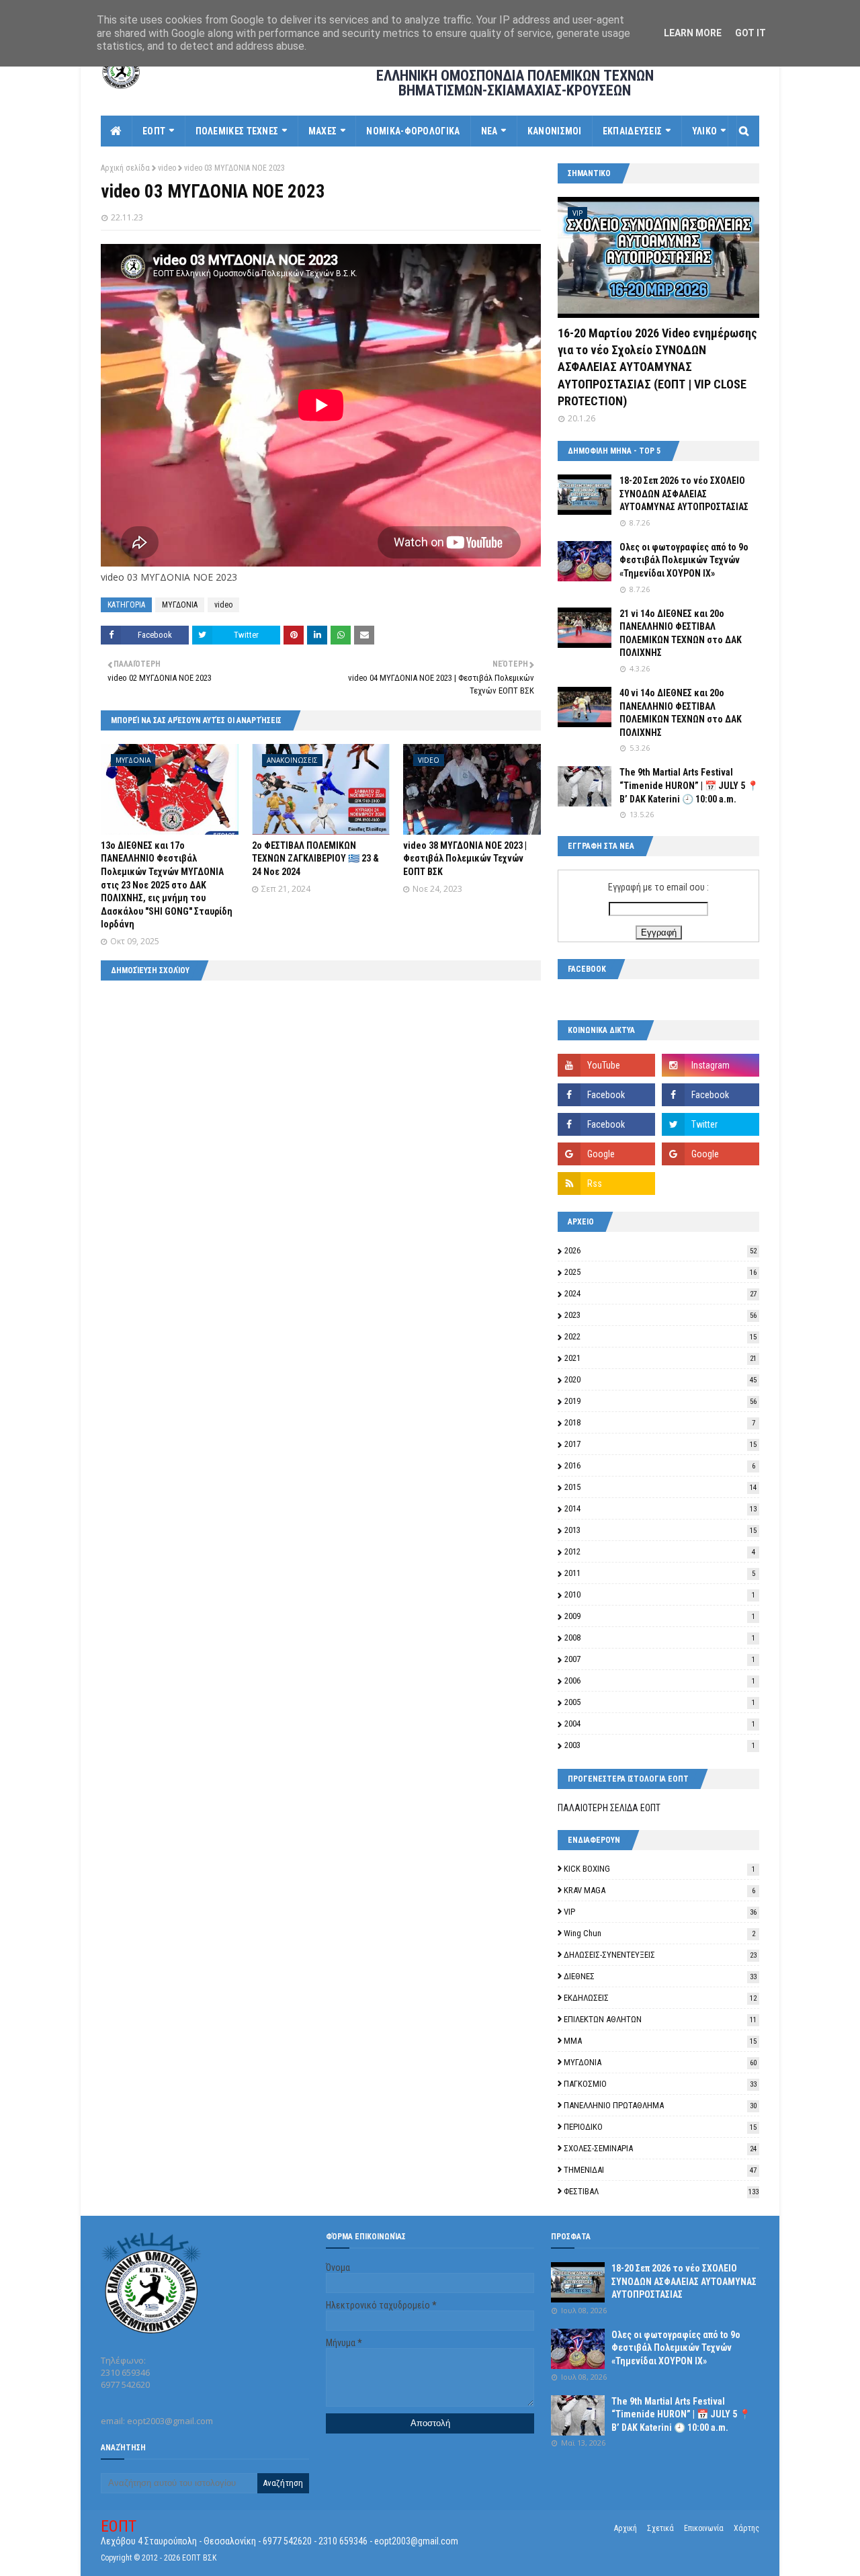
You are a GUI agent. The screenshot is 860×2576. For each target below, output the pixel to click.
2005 (660, 1702)
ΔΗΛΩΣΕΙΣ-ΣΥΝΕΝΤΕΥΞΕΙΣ (660, 1955)
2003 (660, 1745)
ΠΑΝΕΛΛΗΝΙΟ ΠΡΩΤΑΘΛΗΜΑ (660, 2105)
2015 (660, 1487)
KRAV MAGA (659, 1890)
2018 (660, 1422)
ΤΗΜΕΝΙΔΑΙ (660, 2170)
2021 (660, 1358)
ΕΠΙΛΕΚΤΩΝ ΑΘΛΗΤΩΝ (660, 2019)
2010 (660, 1594)
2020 (660, 1379)
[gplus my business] (711, 1154)
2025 (660, 1272)
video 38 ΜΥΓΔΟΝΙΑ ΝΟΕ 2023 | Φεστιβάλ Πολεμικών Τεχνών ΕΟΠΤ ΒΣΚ (465, 859)
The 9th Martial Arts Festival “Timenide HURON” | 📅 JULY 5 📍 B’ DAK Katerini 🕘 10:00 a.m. (689, 785)
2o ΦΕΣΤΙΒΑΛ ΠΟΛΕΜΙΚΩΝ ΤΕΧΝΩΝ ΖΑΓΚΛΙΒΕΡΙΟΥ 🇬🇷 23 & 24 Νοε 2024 (315, 859)
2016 (660, 1465)
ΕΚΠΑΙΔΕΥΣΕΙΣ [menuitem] (633, 131)
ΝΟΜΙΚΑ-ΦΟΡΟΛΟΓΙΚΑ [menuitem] (413, 131)
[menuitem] (117, 131)
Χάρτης (746, 2528)
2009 (660, 1616)
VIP (660, 1912)
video (167, 168)
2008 (660, 1637)
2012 (660, 1551)
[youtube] (606, 1065)
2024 (660, 1293)
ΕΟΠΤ (119, 2526)
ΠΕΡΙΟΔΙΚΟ (660, 2127)
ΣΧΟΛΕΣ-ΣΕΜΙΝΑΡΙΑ (660, 2148)
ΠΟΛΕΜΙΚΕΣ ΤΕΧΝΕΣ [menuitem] (237, 131)
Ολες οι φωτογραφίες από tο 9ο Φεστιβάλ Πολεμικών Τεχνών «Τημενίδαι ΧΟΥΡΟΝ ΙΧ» (684, 560)
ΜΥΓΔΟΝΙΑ (180, 605)
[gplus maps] (606, 1154)
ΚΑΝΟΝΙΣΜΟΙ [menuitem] (555, 131)
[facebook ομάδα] (711, 1095)
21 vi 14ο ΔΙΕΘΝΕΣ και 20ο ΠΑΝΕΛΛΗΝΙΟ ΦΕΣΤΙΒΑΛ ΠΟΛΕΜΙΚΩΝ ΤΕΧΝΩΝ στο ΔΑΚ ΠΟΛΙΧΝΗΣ (681, 633)
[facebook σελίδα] (606, 1095)
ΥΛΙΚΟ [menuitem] (705, 131)
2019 (660, 1401)
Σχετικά (660, 2528)
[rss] (606, 1183)
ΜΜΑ (660, 2041)
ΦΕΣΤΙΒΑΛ (661, 2191)
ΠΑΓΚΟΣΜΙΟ (660, 2084)
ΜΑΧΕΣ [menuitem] (323, 131)
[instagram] (711, 1065)
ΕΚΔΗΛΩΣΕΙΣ (660, 1998)
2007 (660, 1659)
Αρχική (626, 2528)
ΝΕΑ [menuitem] (489, 131)
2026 (660, 1250)
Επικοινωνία (704, 2528)
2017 (660, 1444)
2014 (660, 1508)
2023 (660, 1315)
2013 (660, 1530)
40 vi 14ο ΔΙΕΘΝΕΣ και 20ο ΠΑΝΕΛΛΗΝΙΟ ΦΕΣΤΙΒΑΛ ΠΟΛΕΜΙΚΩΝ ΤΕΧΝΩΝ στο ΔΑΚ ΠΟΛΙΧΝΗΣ (681, 713)
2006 (660, 1680)
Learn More (693, 33)
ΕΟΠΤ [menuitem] (154, 131)
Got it (750, 33)
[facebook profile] (606, 1124)
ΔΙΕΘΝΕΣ (660, 1976)
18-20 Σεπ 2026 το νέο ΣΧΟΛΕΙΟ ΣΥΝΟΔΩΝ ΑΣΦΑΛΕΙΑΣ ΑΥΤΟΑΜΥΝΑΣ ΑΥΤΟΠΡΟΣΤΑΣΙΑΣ (684, 494)
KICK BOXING (659, 1869)
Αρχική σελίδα (125, 168)
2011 (660, 1573)
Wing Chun (659, 1933)
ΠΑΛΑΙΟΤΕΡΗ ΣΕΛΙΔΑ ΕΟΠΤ (609, 1808)
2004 (660, 1723)
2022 (660, 1336)
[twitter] (711, 1124)
